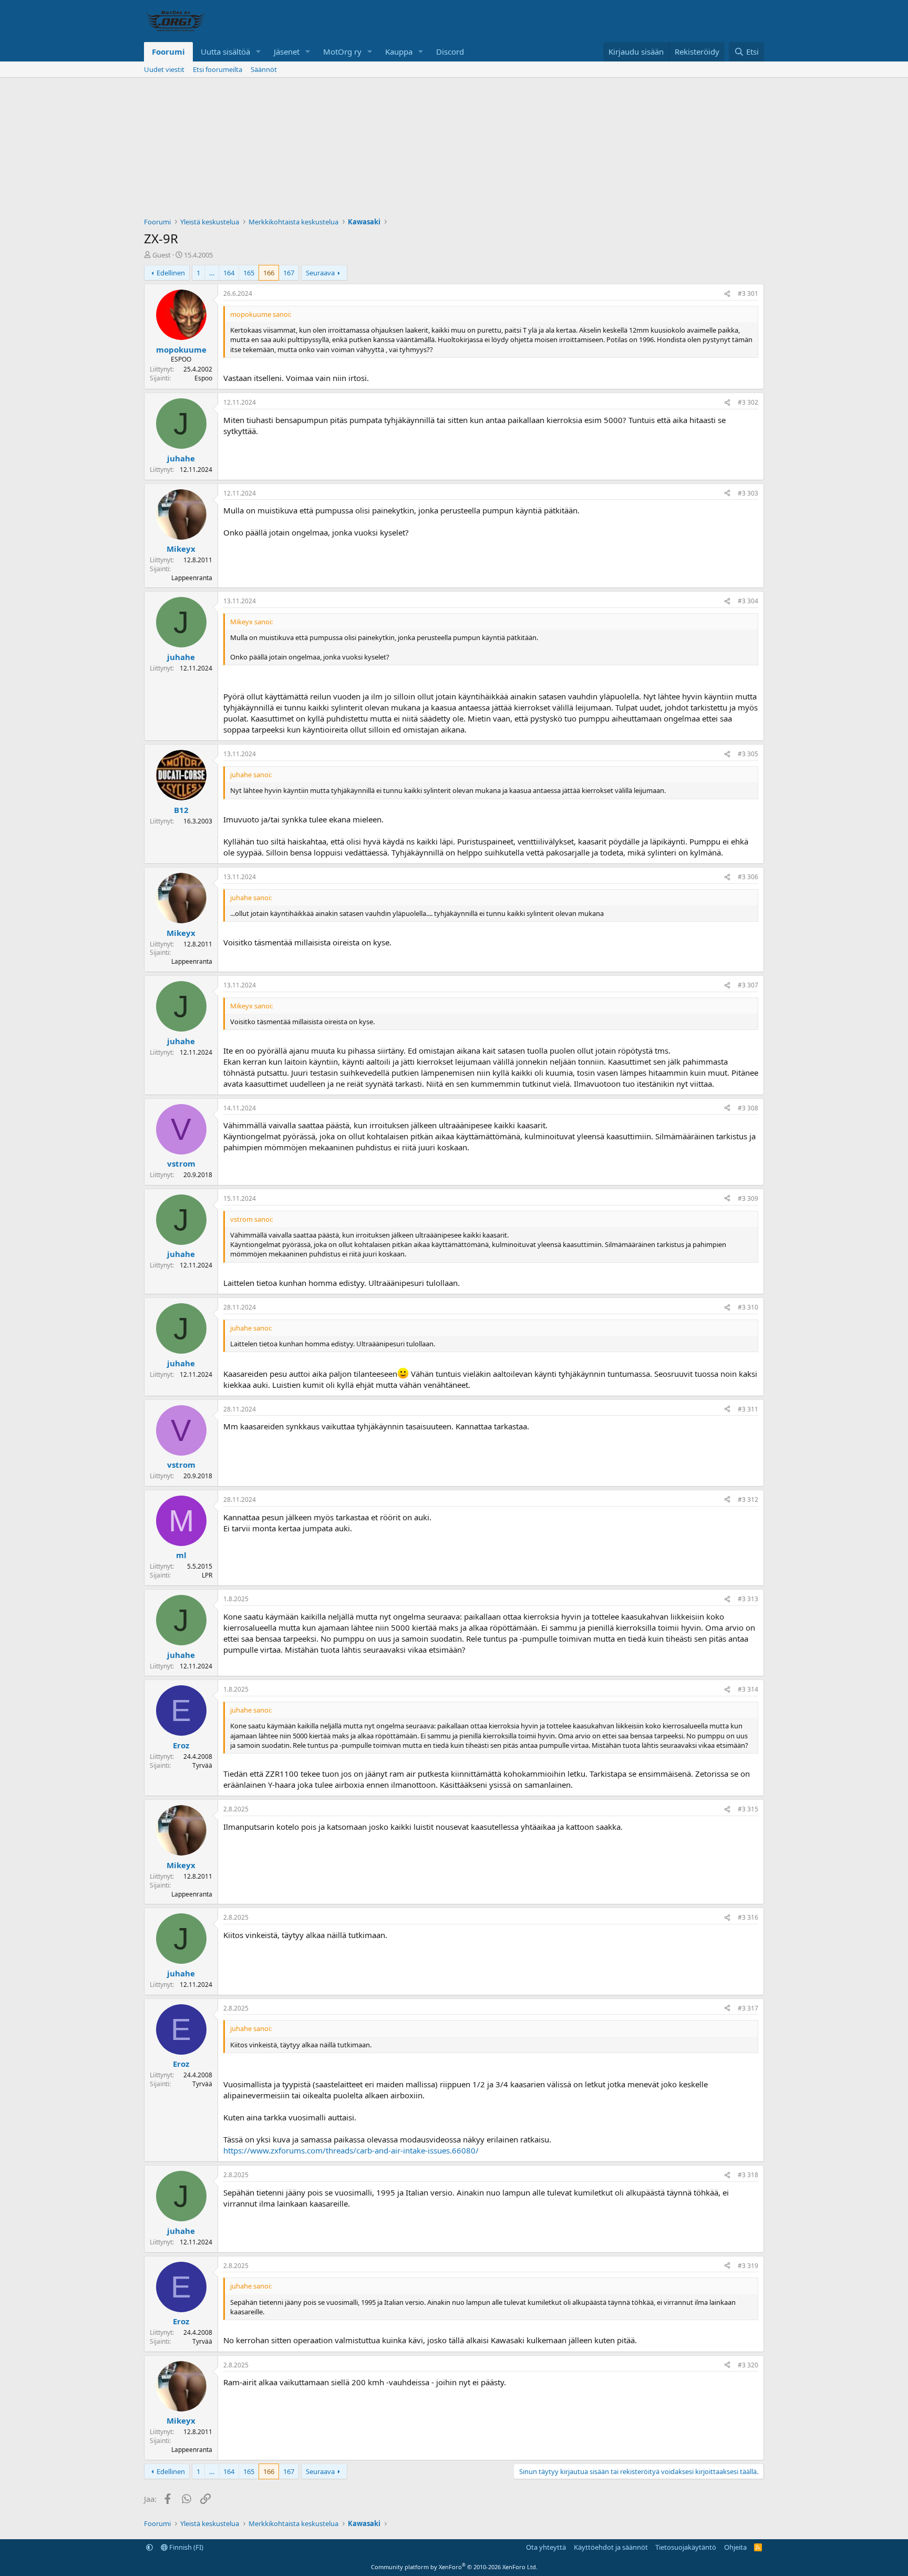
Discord (450, 51)
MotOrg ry (342, 51)
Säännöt (264, 69)
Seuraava (320, 273)
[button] (259, 52)
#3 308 (748, 1108)
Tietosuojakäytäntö (686, 2547)
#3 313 (748, 1599)
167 (289, 273)
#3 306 (748, 877)
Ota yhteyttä (546, 2547)
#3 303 (748, 493)
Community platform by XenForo (454, 2567)
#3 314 (748, 1689)
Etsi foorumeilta (218, 69)
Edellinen (171, 273)
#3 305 (748, 754)
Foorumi (168, 51)
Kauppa (399, 51)
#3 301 (748, 293)
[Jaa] (727, 294)
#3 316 (748, 1917)
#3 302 (748, 402)
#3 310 (748, 1307)
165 (249, 273)
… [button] (212, 273)
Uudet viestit (164, 69)
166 (269, 273)
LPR (207, 1575)
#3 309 (748, 1198)
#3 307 (748, 985)
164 (229, 273)
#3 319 (748, 2266)
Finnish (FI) (185, 2547)
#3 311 (748, 1409)
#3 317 (748, 2008)
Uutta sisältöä (225, 51)
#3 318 (748, 2175)
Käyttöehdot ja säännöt (611, 2547)
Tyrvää (202, 1765)
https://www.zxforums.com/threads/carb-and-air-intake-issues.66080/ (351, 2150)
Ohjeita (735, 2547)
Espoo (203, 378)
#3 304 (748, 601)
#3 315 (748, 1809)
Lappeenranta (192, 578)
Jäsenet (287, 51)
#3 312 (748, 1500)
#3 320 (748, 2365)
